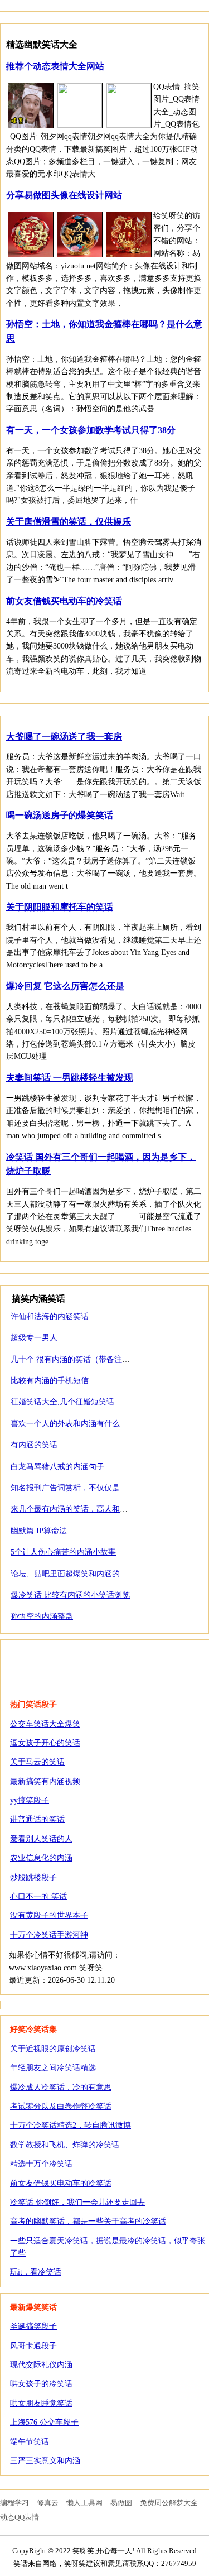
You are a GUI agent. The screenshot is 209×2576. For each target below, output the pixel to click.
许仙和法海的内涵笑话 (50, 1316)
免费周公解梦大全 (169, 2503)
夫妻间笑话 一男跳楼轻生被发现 (70, 1078)
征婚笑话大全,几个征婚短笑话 (62, 1402)
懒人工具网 (84, 2503)
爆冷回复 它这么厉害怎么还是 (65, 986)
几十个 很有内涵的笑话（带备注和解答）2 (84, 1359)
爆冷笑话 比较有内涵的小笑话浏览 (70, 1595)
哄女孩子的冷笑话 (41, 2384)
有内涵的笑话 (34, 1445)
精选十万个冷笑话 (41, 2164)
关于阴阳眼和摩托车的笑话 (60, 907)
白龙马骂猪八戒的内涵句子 (57, 1467)
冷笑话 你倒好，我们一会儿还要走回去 (77, 2202)
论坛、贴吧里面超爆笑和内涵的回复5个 (79, 1574)
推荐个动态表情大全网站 (55, 66)
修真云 (48, 2503)
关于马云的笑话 (37, 1762)
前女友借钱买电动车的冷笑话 (64, 601)
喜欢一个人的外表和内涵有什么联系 (73, 1424)
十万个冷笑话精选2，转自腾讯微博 (71, 2125)
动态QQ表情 (20, 2517)
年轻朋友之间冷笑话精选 (53, 2068)
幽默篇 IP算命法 (39, 1531)
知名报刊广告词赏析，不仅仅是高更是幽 (81, 1488)
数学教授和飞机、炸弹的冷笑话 (65, 2145)
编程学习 (14, 2503)
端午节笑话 (30, 2442)
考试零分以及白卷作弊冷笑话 (61, 2106)
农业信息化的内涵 (41, 1858)
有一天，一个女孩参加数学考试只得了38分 (91, 430)
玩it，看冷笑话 (36, 2272)
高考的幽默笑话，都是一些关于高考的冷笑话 (88, 2221)
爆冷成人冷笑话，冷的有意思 (61, 2087)
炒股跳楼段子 (33, 1877)
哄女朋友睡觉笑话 (41, 2403)
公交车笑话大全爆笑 (45, 1724)
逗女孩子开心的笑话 (45, 1743)
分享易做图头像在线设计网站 (64, 195)
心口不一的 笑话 (38, 1896)
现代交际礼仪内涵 (41, 2365)
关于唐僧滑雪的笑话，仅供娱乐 (69, 522)
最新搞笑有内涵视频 (45, 1781)
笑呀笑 (70, 1662)
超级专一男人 (34, 1338)
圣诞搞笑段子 (33, 2326)
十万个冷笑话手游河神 (49, 1935)
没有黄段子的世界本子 (49, 1915)
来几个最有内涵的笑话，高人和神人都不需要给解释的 (104, 1509)
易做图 (121, 2503)
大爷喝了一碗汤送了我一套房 (64, 737)
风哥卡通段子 (33, 2346)
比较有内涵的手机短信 (50, 1381)
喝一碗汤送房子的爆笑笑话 (60, 815)
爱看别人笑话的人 (41, 1839)
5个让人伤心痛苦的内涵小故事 (63, 1552)
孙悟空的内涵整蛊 (42, 1616)
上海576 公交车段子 (44, 2422)
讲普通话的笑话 (37, 1819)
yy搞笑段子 (30, 1800)
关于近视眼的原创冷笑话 (53, 2049)
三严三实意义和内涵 (45, 2461)
